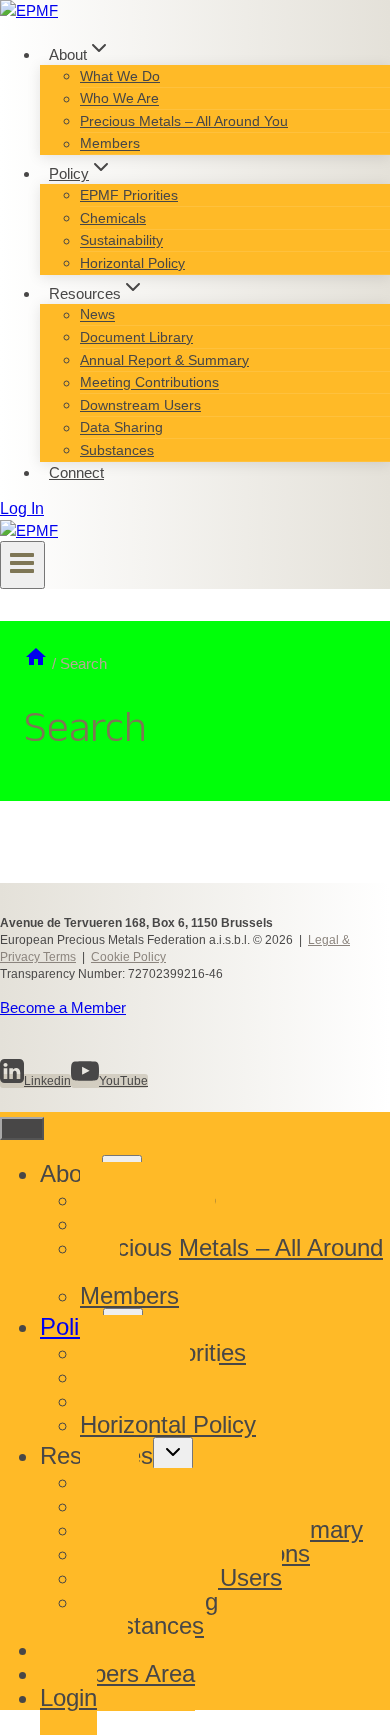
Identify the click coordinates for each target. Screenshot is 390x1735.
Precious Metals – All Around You (184, 121)
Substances (117, 450)
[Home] (36, 663)
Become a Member (63, 1007)
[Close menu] (22, 1128)
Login (68, 1697)
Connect (76, 472)
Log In (22, 508)
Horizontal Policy (132, 263)
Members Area (117, 1673)
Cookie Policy (128, 957)
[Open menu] (22, 565)
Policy (71, 1326)
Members (110, 144)
